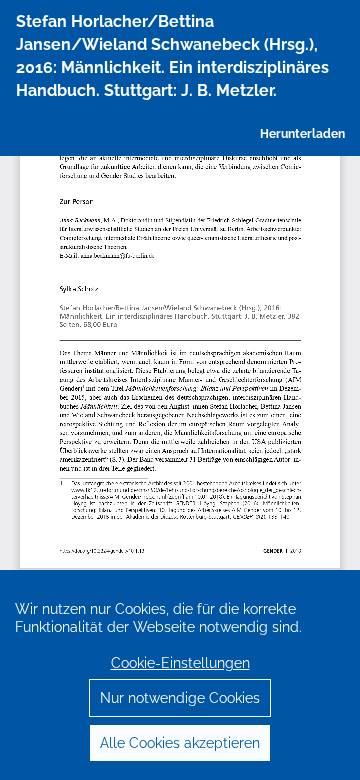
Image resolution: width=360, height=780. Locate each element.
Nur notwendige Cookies (180, 698)
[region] (180, 675)
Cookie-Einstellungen (180, 663)
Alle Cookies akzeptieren (180, 743)
